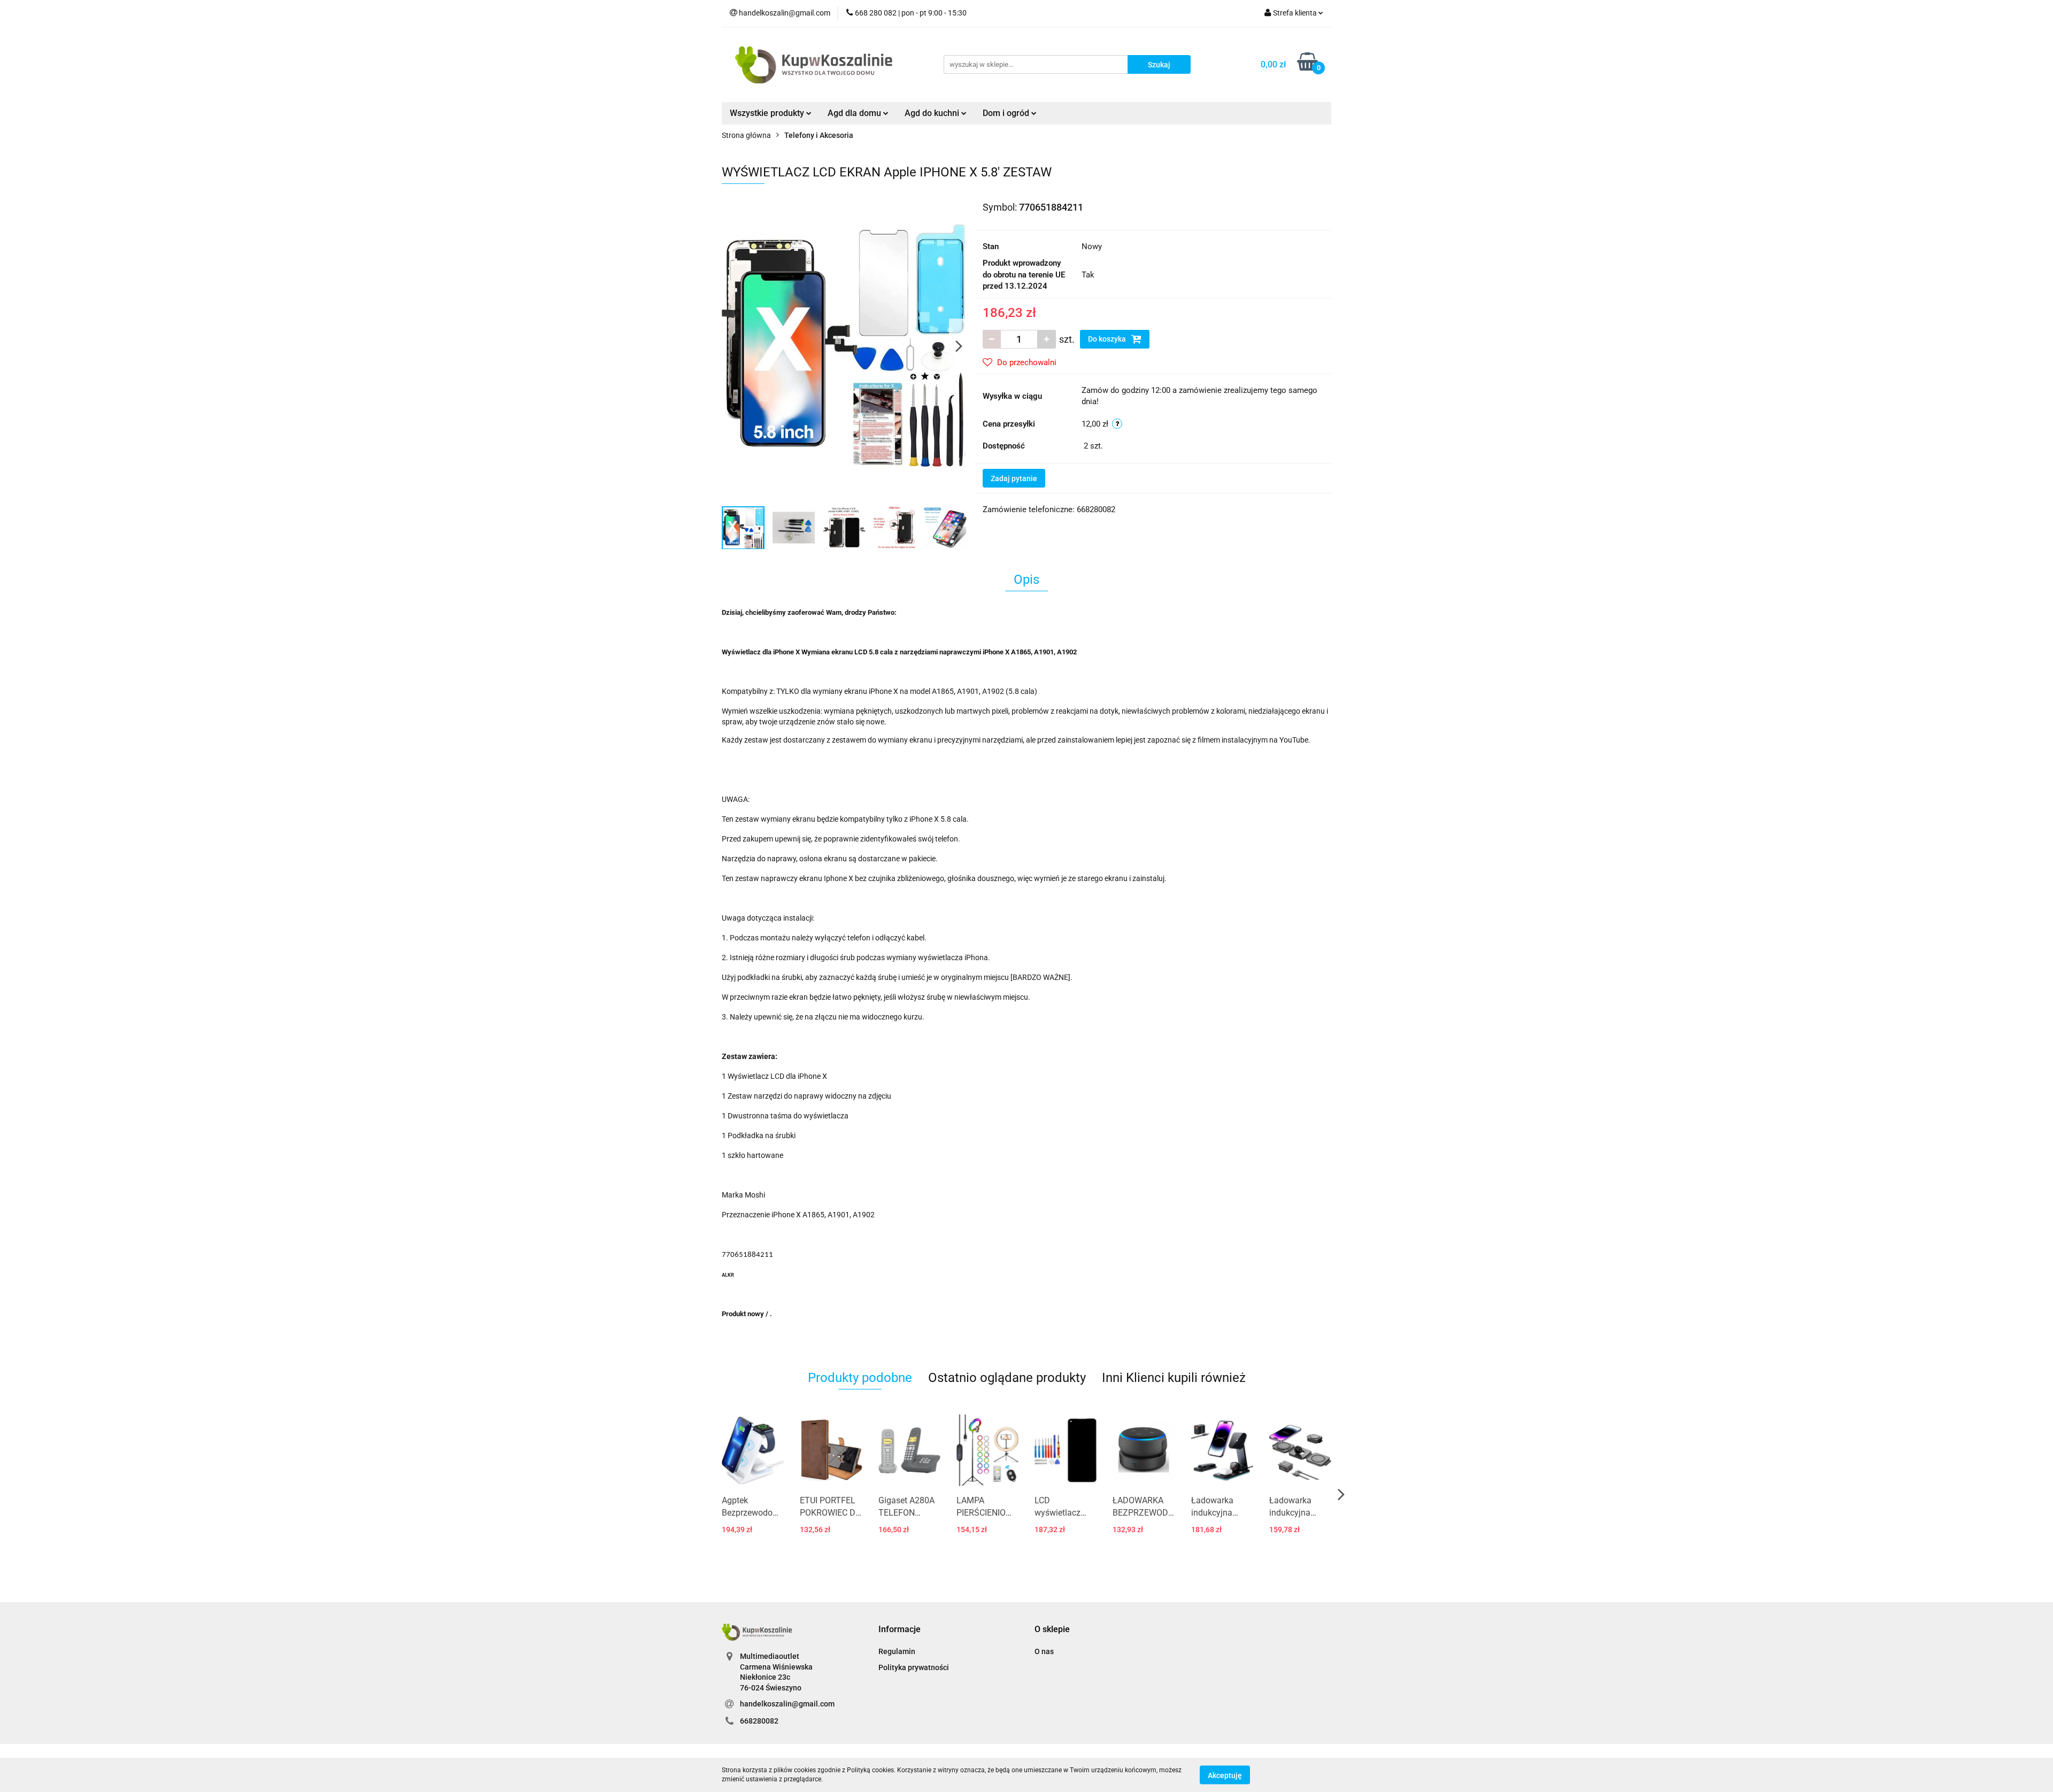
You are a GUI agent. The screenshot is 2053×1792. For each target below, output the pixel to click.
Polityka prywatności (914, 1667)
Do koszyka (1108, 339)
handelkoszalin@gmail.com (787, 1704)
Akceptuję (1225, 1775)
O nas (1044, 1651)
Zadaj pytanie (1014, 478)
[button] (900, 1630)
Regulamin (897, 1651)
